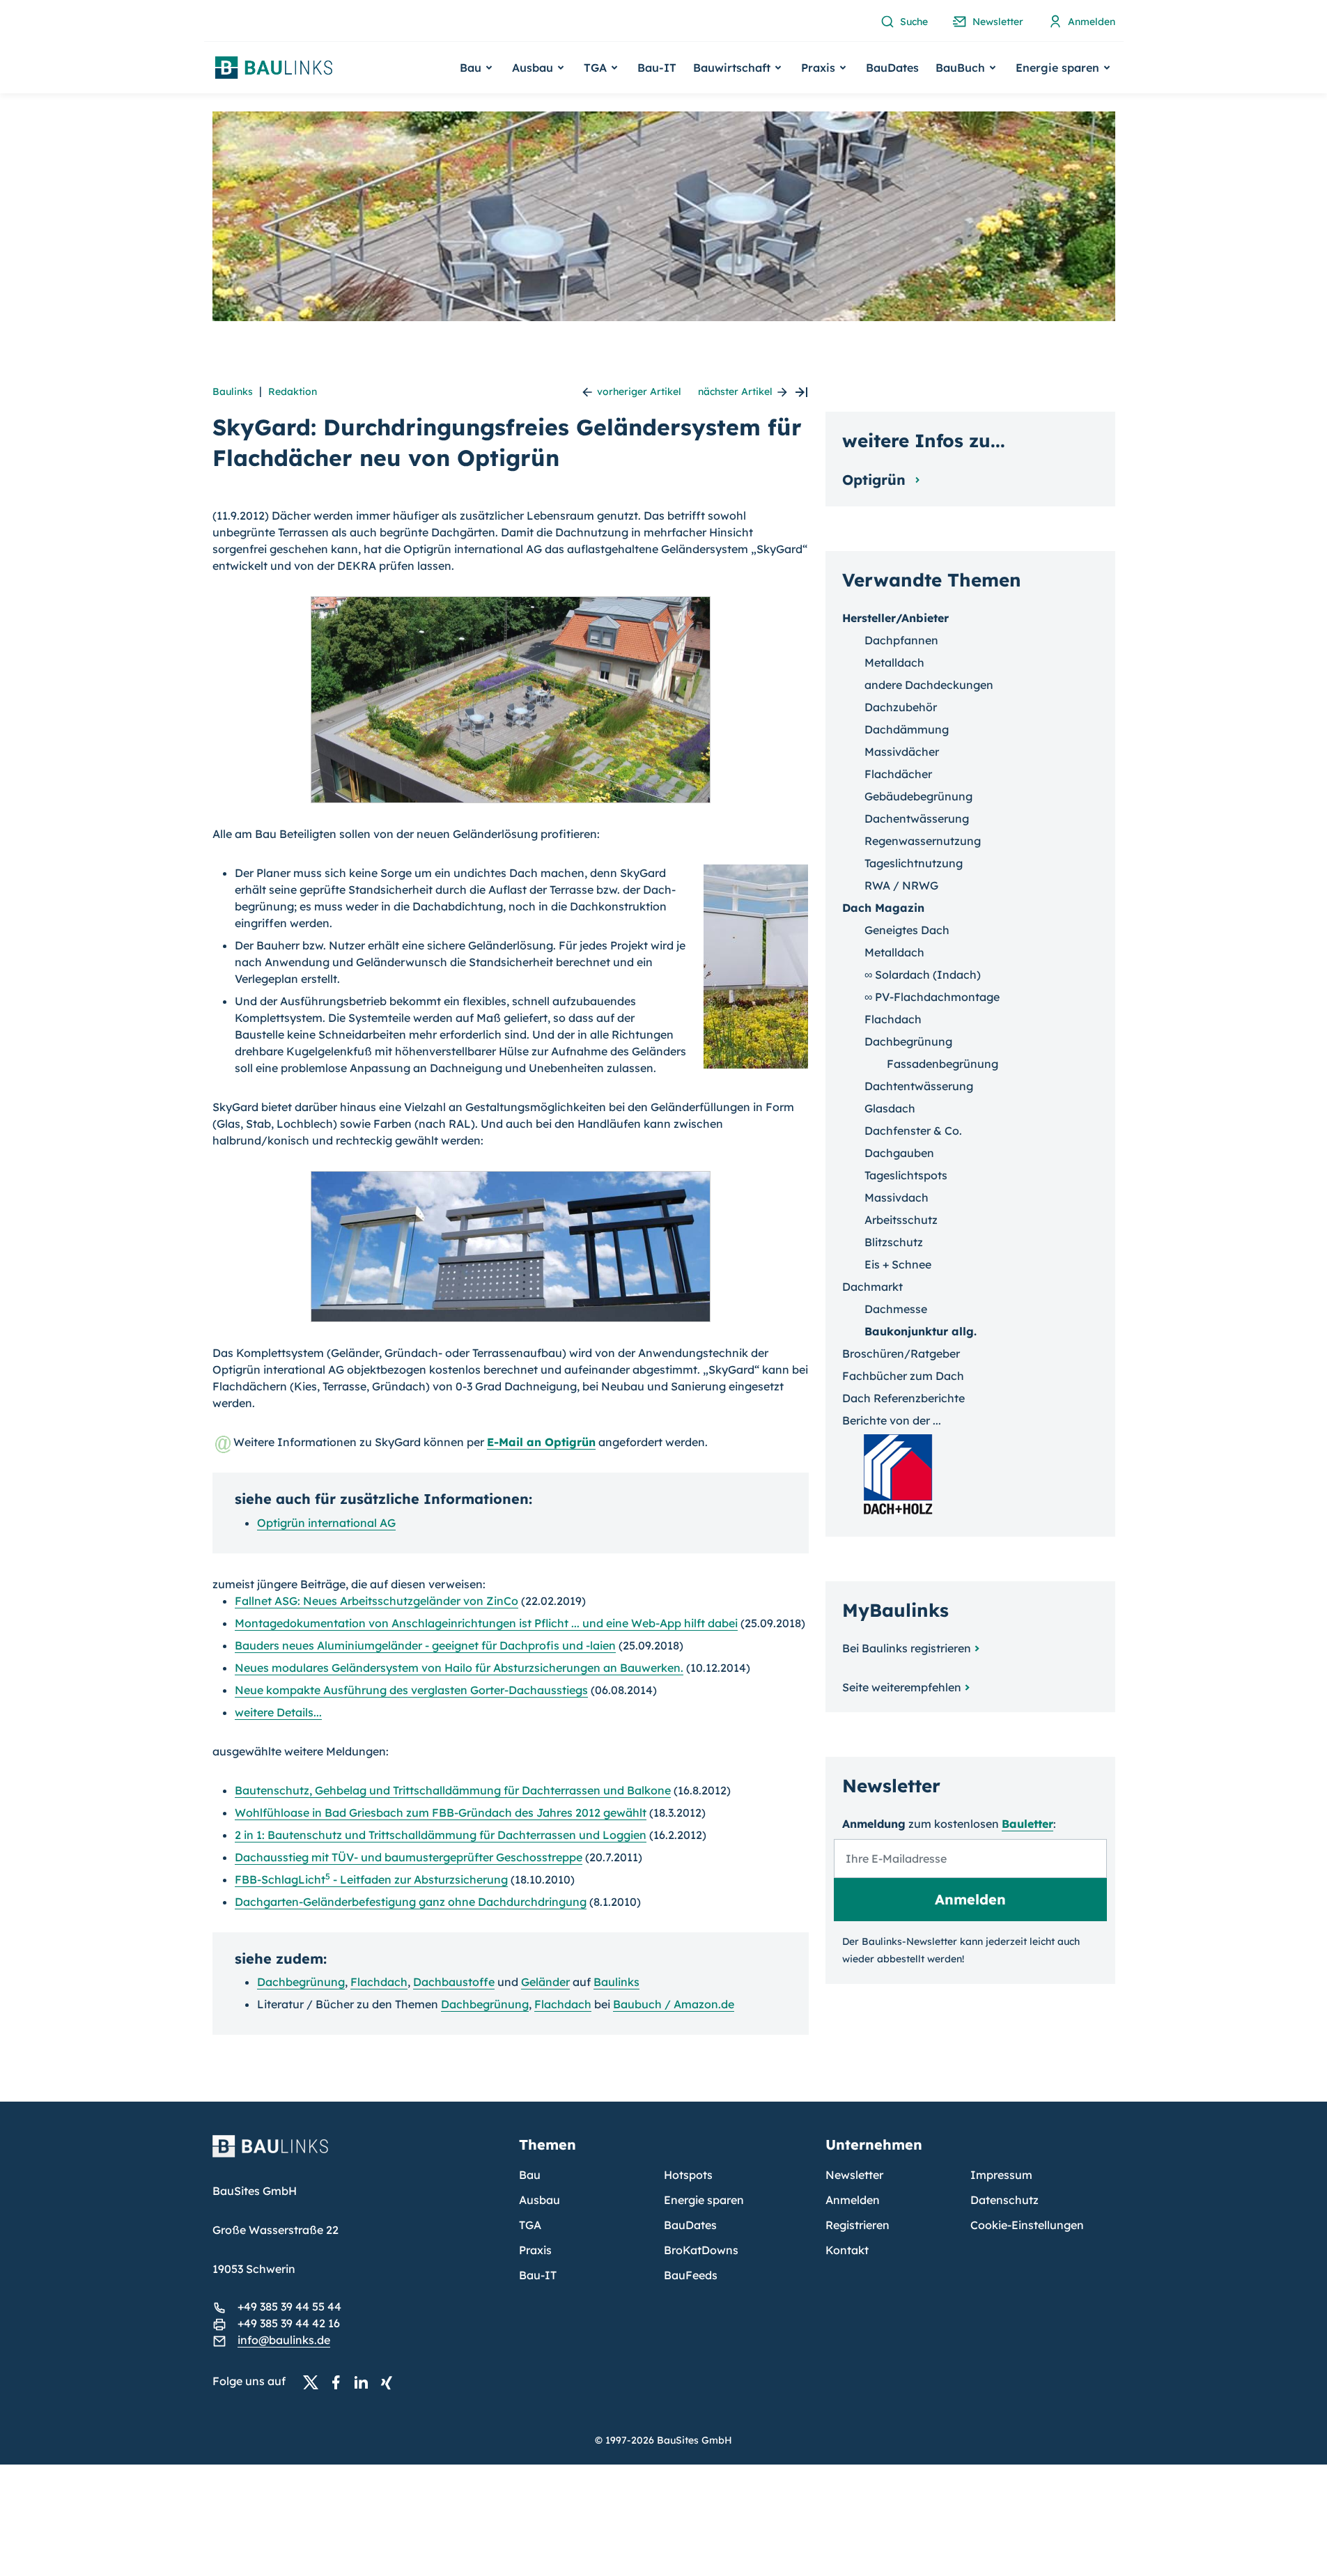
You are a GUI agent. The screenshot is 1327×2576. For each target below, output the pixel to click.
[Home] (357, 2155)
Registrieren (857, 2225)
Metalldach (894, 662)
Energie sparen (704, 2200)
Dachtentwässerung (919, 1086)
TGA (530, 2225)
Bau (530, 2175)
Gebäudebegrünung (918, 796)
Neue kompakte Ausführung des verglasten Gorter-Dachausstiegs (411, 1690)
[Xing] (390, 2382)
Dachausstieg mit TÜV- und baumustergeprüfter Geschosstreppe (409, 1857)
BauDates (892, 68)
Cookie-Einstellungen (1027, 2225)
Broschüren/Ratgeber (901, 1353)
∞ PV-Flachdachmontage (932, 997)
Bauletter (1027, 1824)
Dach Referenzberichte (903, 1398)
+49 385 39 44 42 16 (289, 2323)
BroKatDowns (701, 2250)
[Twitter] (315, 2382)
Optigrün (876, 480)
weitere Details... (278, 1712)
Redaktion (293, 391)
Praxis (535, 2250)
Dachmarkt (872, 1287)
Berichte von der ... (892, 1420)
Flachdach (379, 1982)
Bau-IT (657, 68)
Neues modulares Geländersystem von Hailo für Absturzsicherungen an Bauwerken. (459, 1668)
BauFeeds (691, 2275)
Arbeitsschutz (901, 1220)
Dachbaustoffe (454, 1982)
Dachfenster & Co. (913, 1131)
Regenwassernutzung (923, 841)
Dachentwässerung (917, 818)
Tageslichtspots (906, 1175)
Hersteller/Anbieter (895, 618)
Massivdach (897, 1197)
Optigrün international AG (326, 1523)
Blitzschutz (894, 1242)
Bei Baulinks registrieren (907, 1648)
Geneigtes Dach (907, 930)
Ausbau (540, 2200)
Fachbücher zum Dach (903, 1376)
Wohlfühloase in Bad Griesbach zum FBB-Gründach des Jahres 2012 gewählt (441, 1813)
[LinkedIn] (365, 2382)
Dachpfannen (901, 640)
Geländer (545, 1982)
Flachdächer (898, 774)
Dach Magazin (883, 908)
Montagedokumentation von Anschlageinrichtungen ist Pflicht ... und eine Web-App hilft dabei (486, 1623)
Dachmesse (896, 1309)
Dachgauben (899, 1153)
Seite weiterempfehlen (902, 1687)
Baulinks (233, 391)
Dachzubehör (901, 707)
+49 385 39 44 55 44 (289, 2306)
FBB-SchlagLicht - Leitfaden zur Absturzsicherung (371, 1879)
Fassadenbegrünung (942, 1064)
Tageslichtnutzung (914, 863)
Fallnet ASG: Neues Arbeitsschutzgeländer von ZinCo (377, 1601)
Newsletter (854, 2175)
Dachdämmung (907, 729)
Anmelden (853, 2200)
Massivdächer (902, 752)
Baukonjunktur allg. (921, 1331)
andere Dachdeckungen (929, 685)
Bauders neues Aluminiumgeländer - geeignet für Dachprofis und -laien (425, 1645)
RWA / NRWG (901, 885)
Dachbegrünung (301, 1982)
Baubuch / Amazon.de (674, 2004)
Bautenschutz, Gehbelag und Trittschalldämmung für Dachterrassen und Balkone (453, 1790)
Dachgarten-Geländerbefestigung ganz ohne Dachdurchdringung (411, 1902)
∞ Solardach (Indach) (923, 975)
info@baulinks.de (284, 2340)
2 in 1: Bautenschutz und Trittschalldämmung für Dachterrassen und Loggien (441, 1835)
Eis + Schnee (898, 1264)
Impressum (1001, 2175)
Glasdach (890, 1108)
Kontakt (847, 2250)
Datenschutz (1004, 2200)
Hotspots (688, 2175)
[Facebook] (340, 2382)
